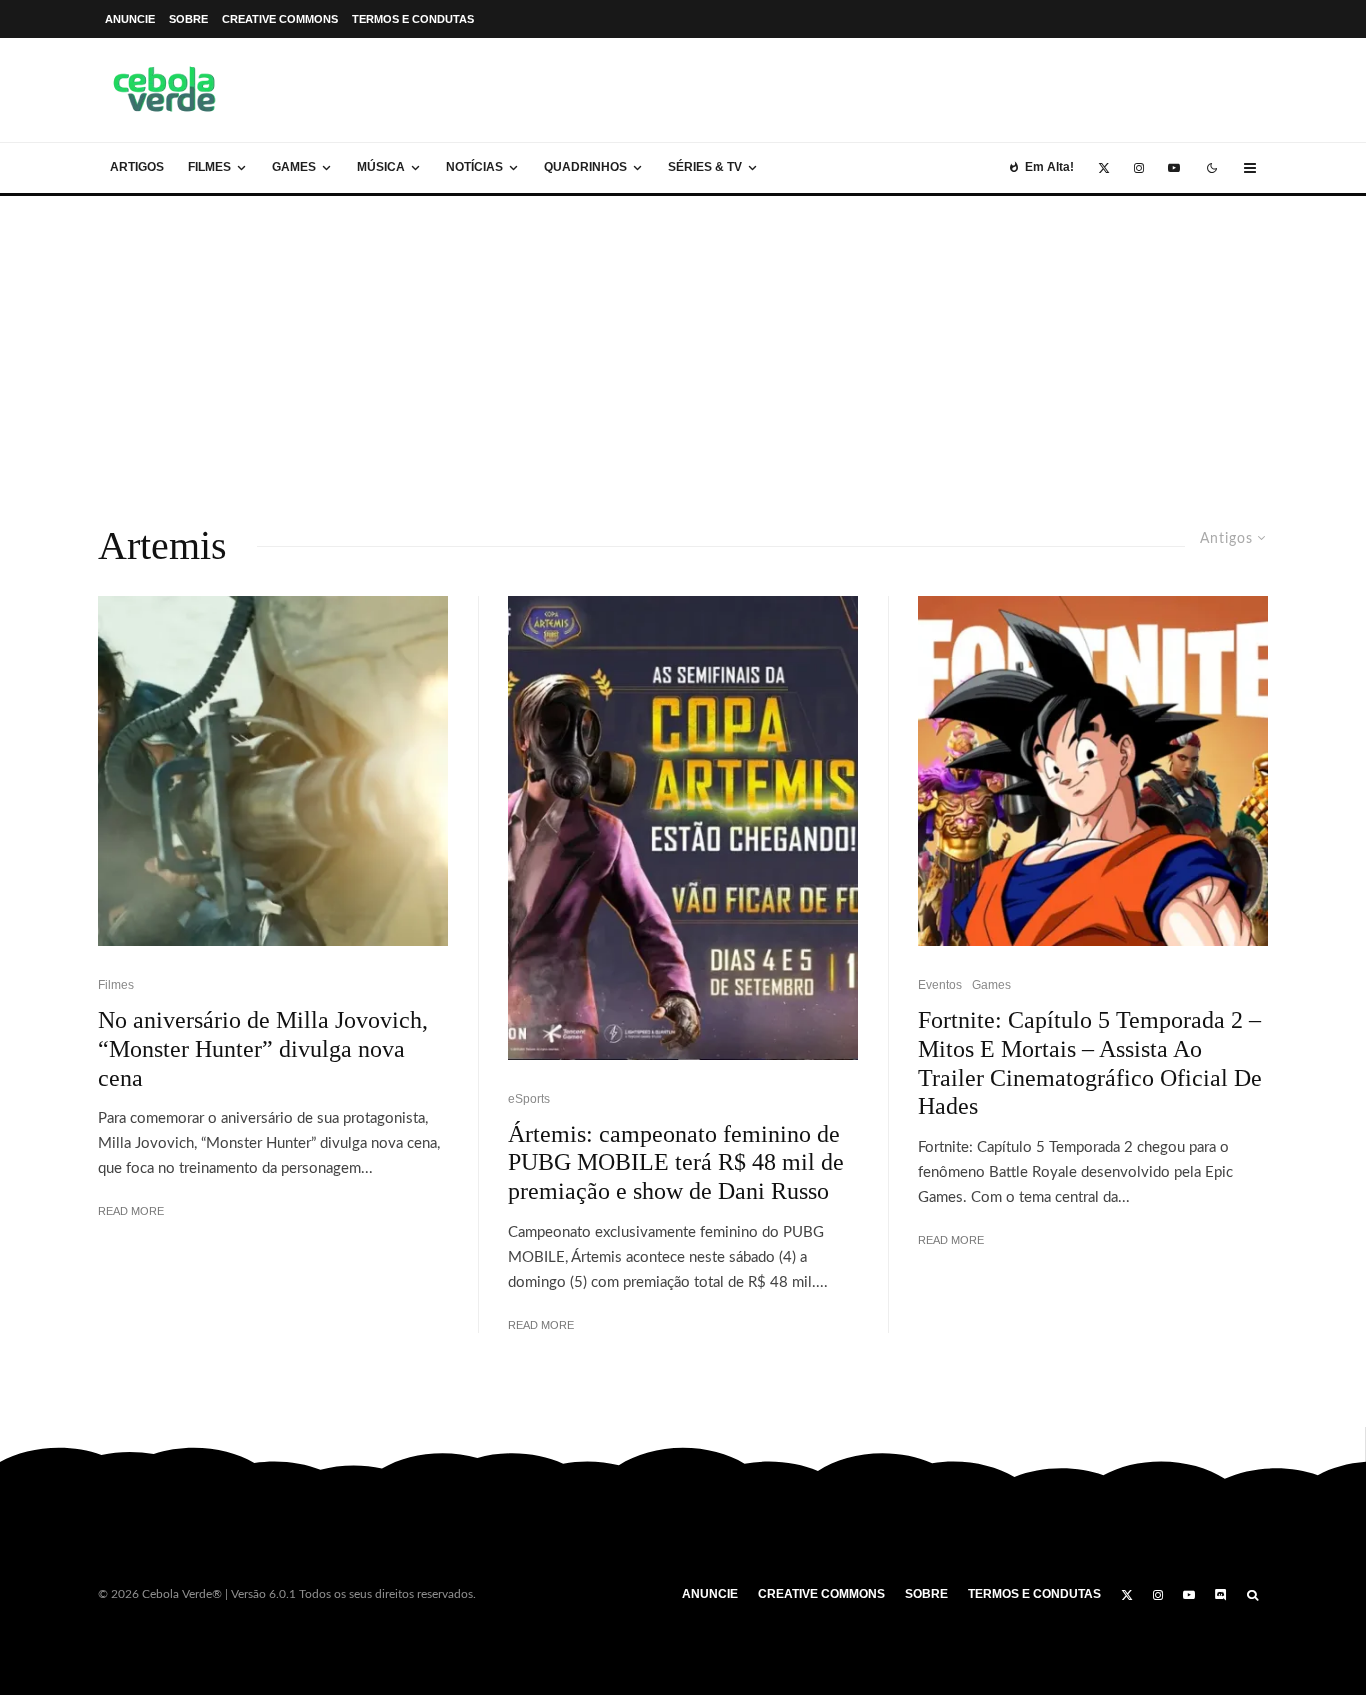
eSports (529, 1099)
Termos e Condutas (413, 19)
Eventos (940, 985)
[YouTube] (1174, 168)
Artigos (137, 167)
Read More (131, 1211)
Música (381, 167)
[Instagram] (1139, 168)
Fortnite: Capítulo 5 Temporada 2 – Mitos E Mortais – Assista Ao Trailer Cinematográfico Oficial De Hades (1090, 1063)
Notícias (474, 167)
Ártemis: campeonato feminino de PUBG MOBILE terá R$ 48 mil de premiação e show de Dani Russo (676, 1163)
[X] (1104, 168)
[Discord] (1221, 1595)
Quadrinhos (585, 167)
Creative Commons (280, 19)
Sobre (188, 19)
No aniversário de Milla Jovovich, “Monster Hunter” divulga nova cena (263, 1049)
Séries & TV (705, 167)
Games (294, 167)
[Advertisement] (683, 346)
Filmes (209, 167)
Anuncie (130, 19)
